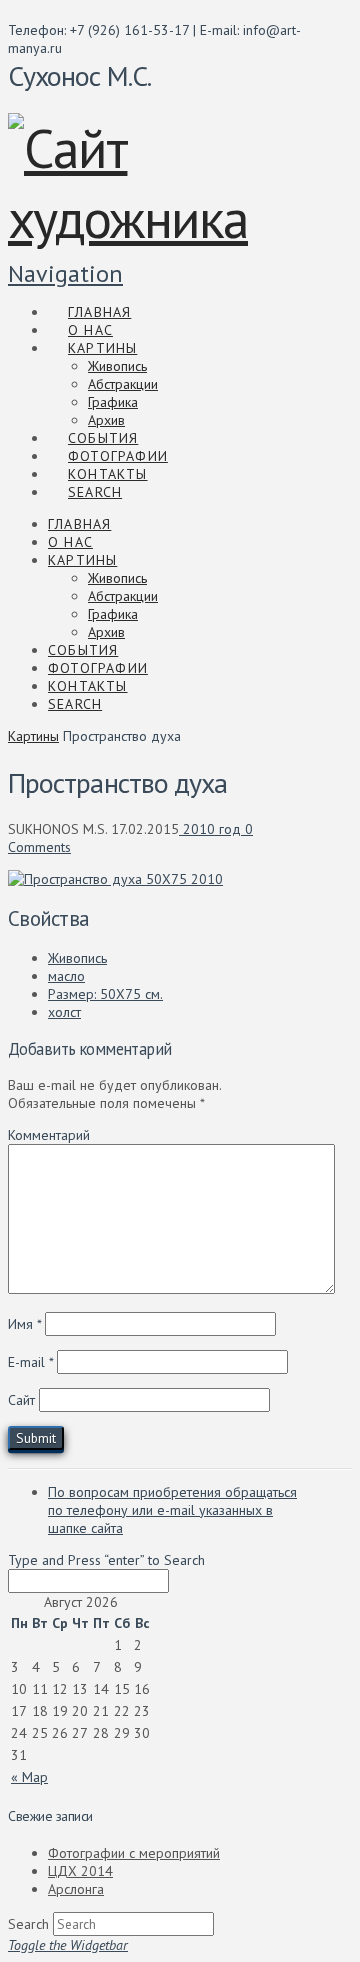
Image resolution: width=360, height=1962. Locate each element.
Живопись (77, 958)
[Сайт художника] (156, 218)
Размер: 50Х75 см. (105, 994)
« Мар (29, 1777)
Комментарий (49, 1135)
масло (66, 976)
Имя (24, 1324)
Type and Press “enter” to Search (106, 1560)
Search (28, 1924)
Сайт (21, 1400)
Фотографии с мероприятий (134, 1853)
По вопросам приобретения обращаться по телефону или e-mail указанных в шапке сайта (172, 1510)
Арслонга (76, 1889)
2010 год (210, 829)
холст (64, 1012)
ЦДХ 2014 (80, 1871)
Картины (33, 736)
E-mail (30, 1362)
